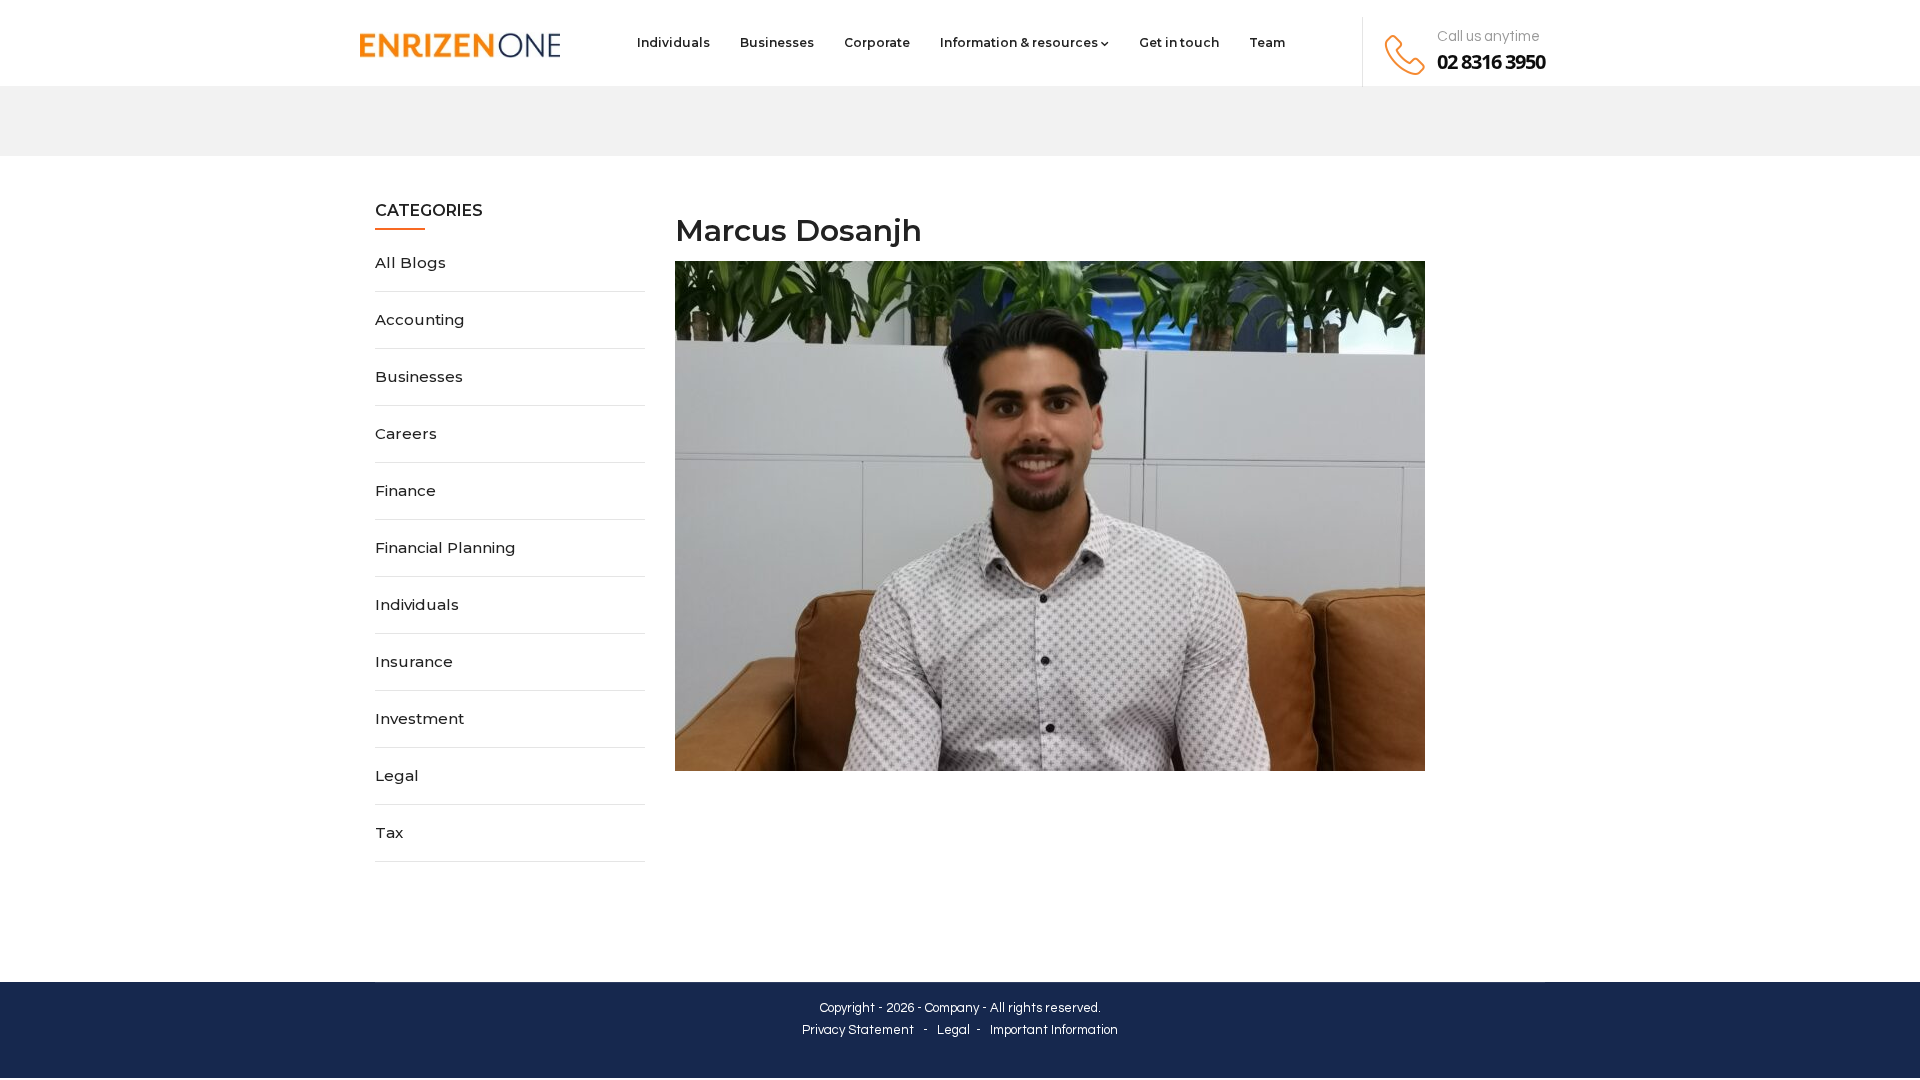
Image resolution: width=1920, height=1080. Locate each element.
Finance (405, 490)
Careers (406, 433)
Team (1267, 42)
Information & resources (1019, 42)
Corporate (877, 42)
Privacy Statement (858, 1030)
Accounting (420, 319)
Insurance (414, 661)
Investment (419, 718)
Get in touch (1179, 42)
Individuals (673, 42)
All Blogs (410, 262)
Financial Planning (445, 547)
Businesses (777, 42)
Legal (397, 775)
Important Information (1054, 1030)
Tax (389, 832)
